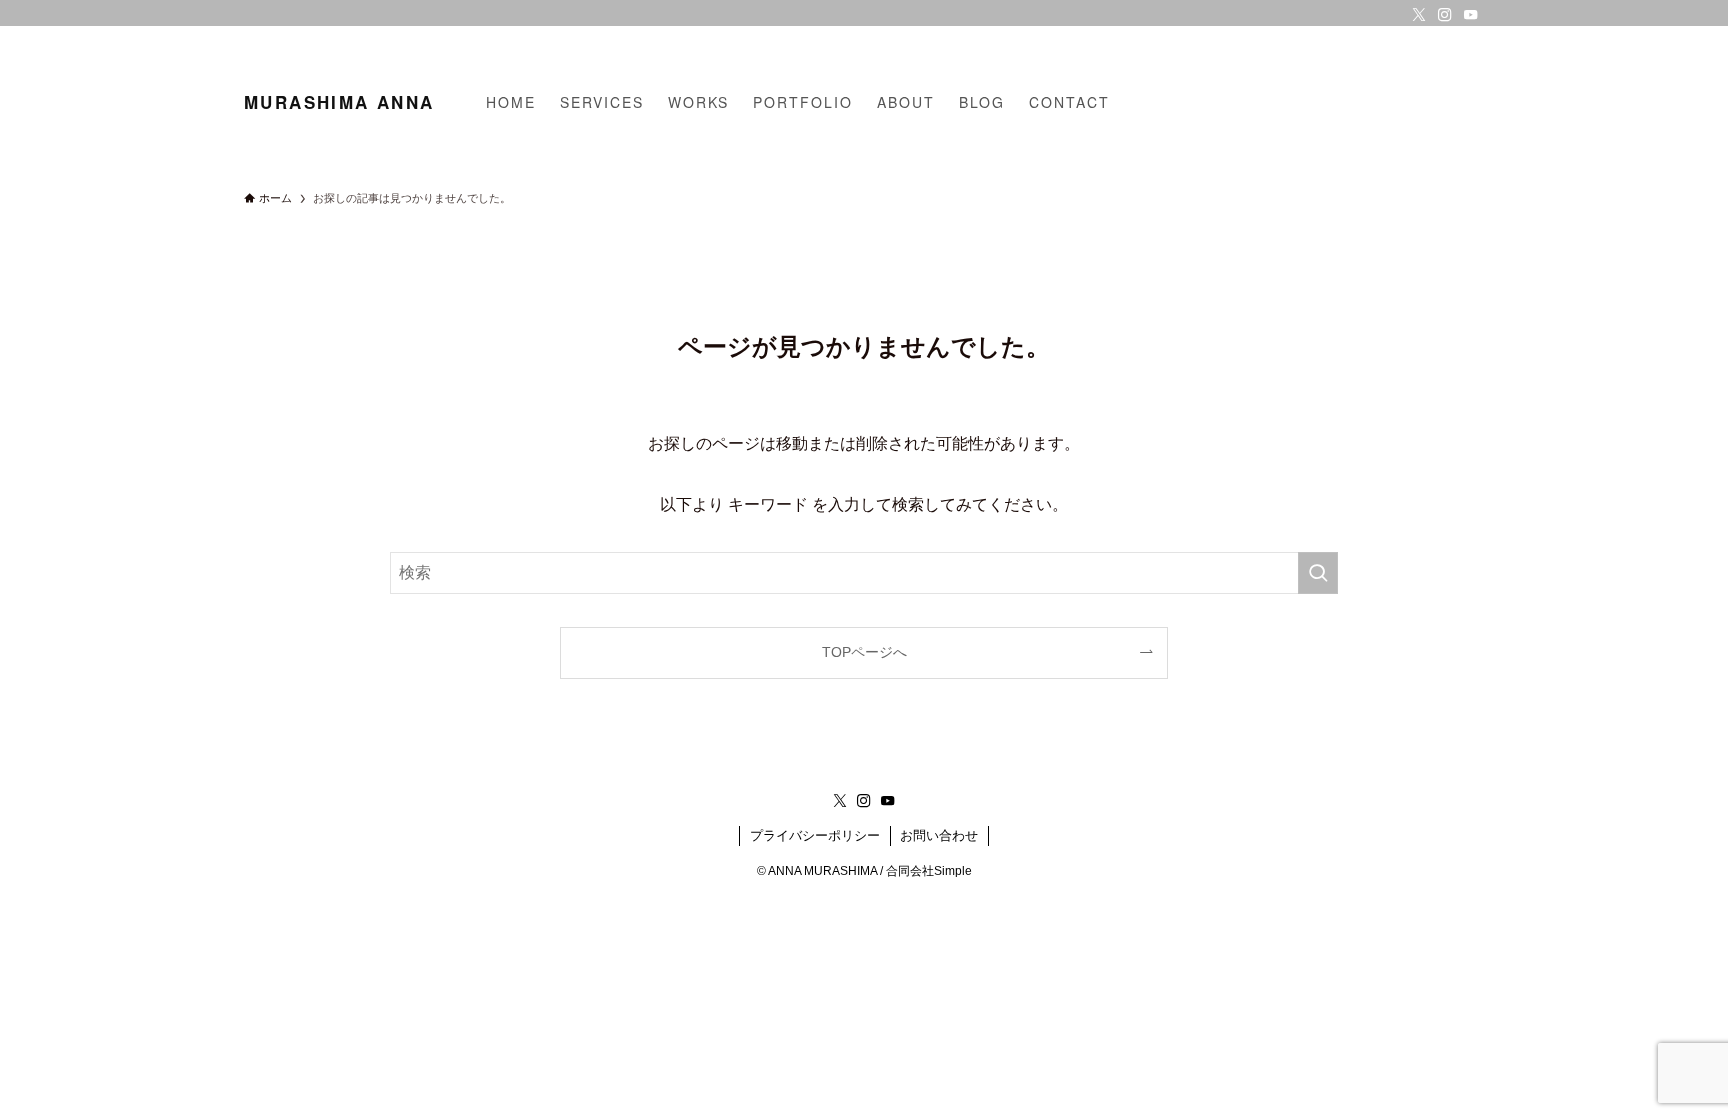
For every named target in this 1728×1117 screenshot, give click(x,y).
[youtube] (1471, 15)
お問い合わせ (939, 835)
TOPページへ (864, 652)
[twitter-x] (1419, 15)
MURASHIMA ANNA (339, 102)
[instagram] (1445, 15)
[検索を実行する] (1318, 573)
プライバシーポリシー (815, 835)
